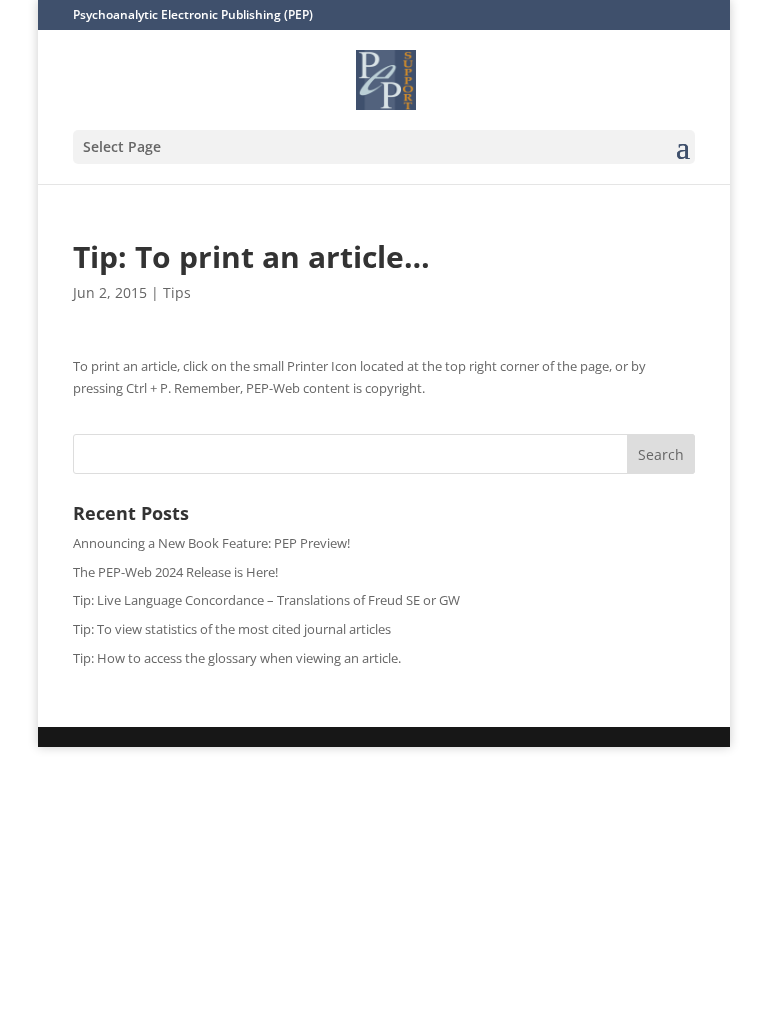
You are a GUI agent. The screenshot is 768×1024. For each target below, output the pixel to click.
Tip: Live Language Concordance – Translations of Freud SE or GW (266, 600)
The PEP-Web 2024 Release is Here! (175, 572)
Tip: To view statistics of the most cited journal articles (232, 629)
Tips (177, 292)
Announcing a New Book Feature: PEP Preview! (211, 543)
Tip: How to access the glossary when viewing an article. (237, 658)
